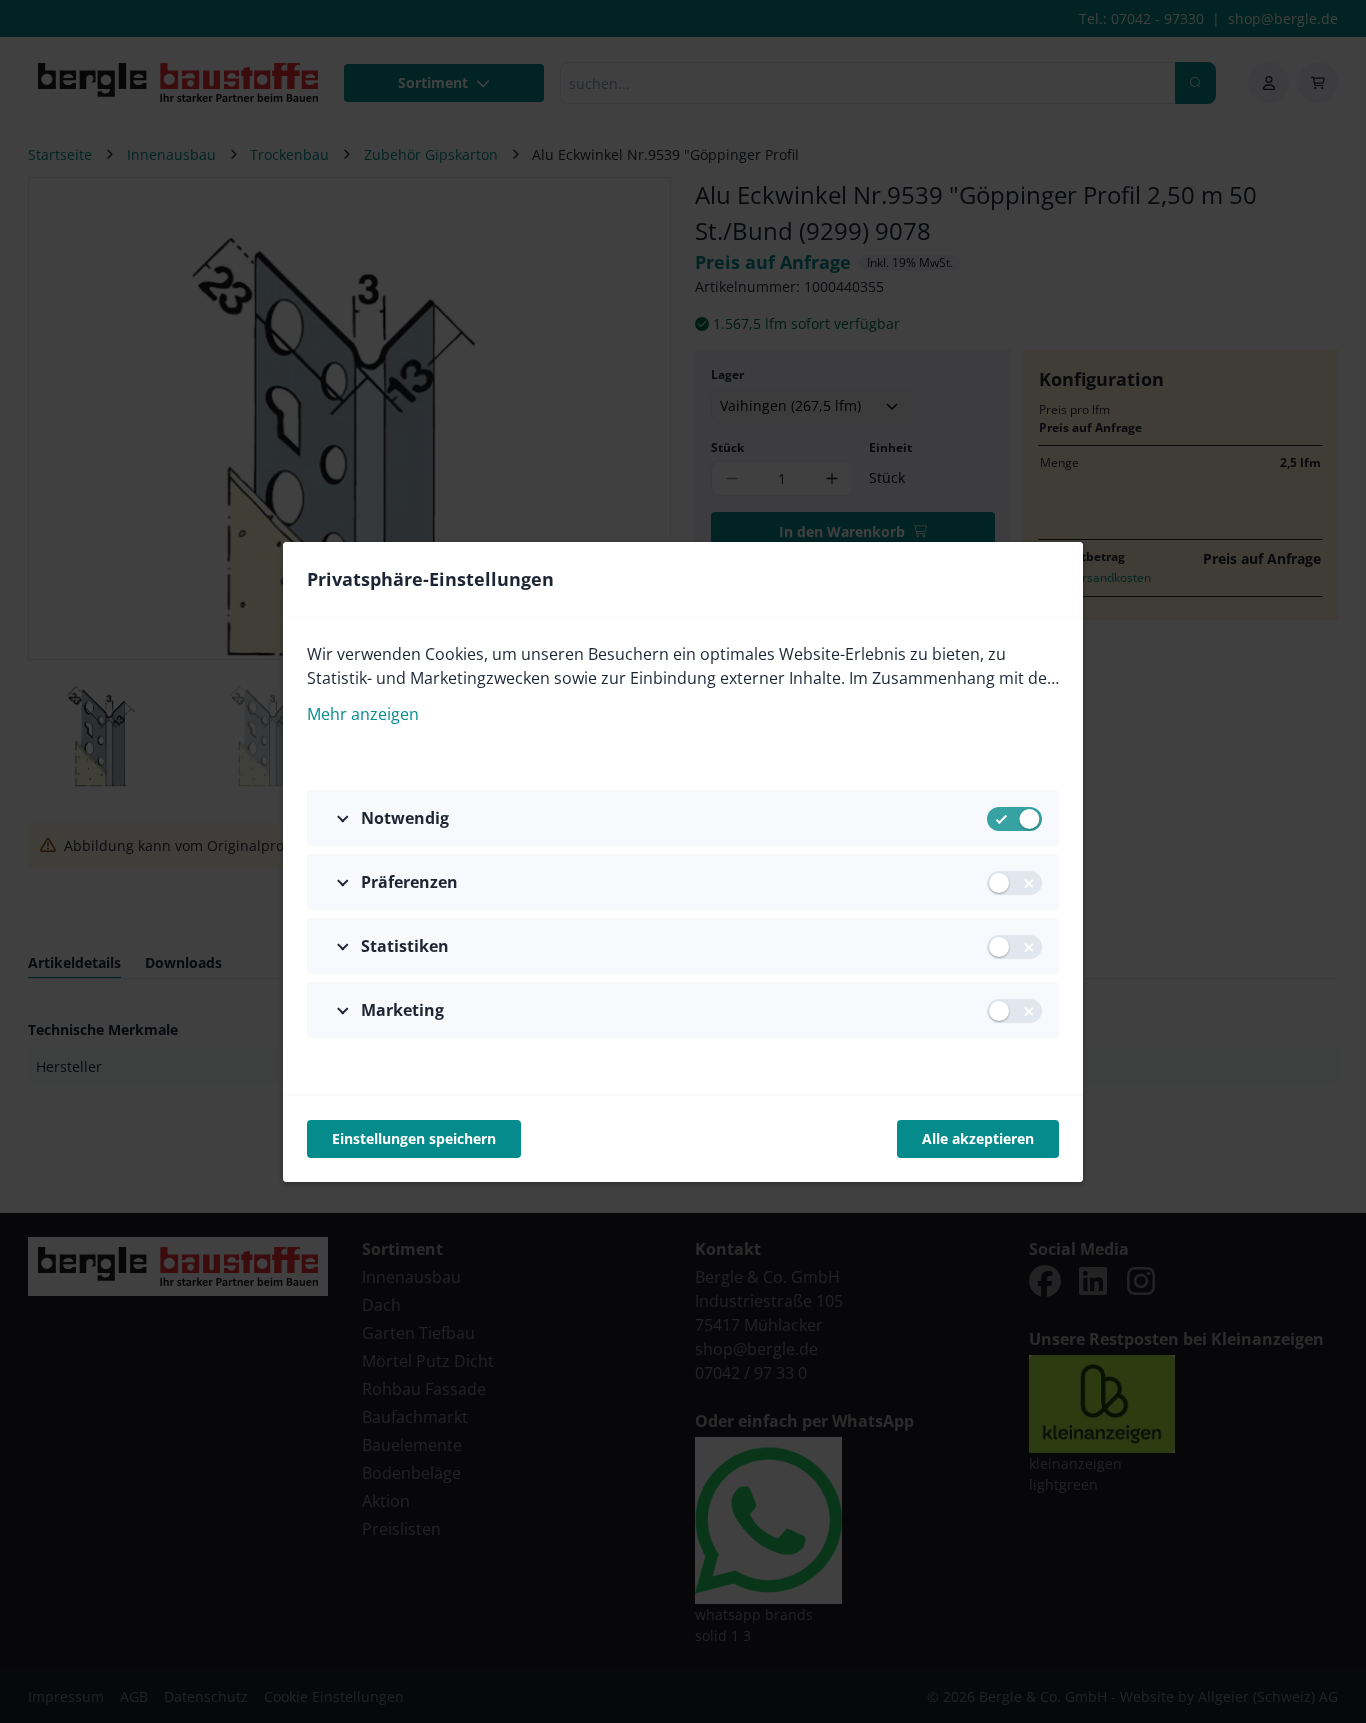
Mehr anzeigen (363, 714)
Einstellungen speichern (414, 1138)
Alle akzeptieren (978, 1138)
